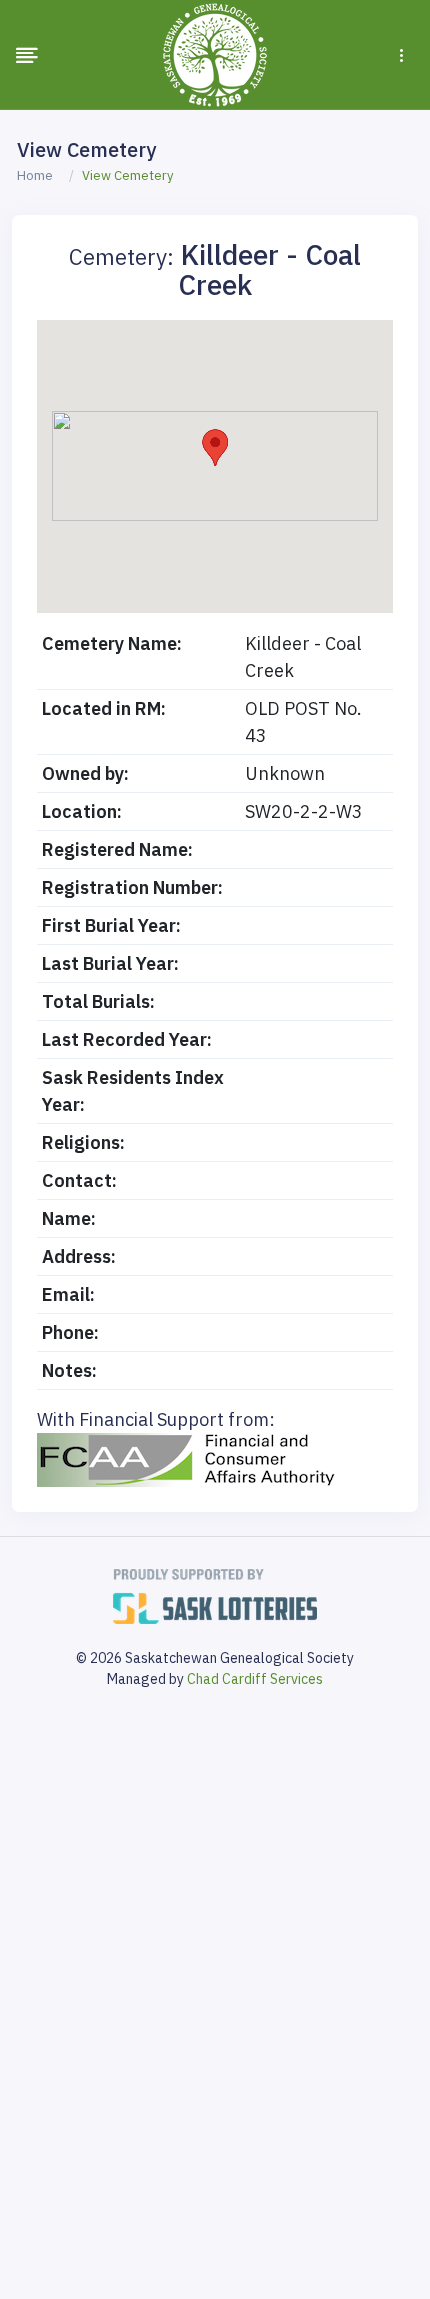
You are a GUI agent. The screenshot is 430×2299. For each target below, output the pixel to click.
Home (35, 175)
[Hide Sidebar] (27, 55)
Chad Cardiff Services (255, 1679)
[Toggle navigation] (401, 55)
